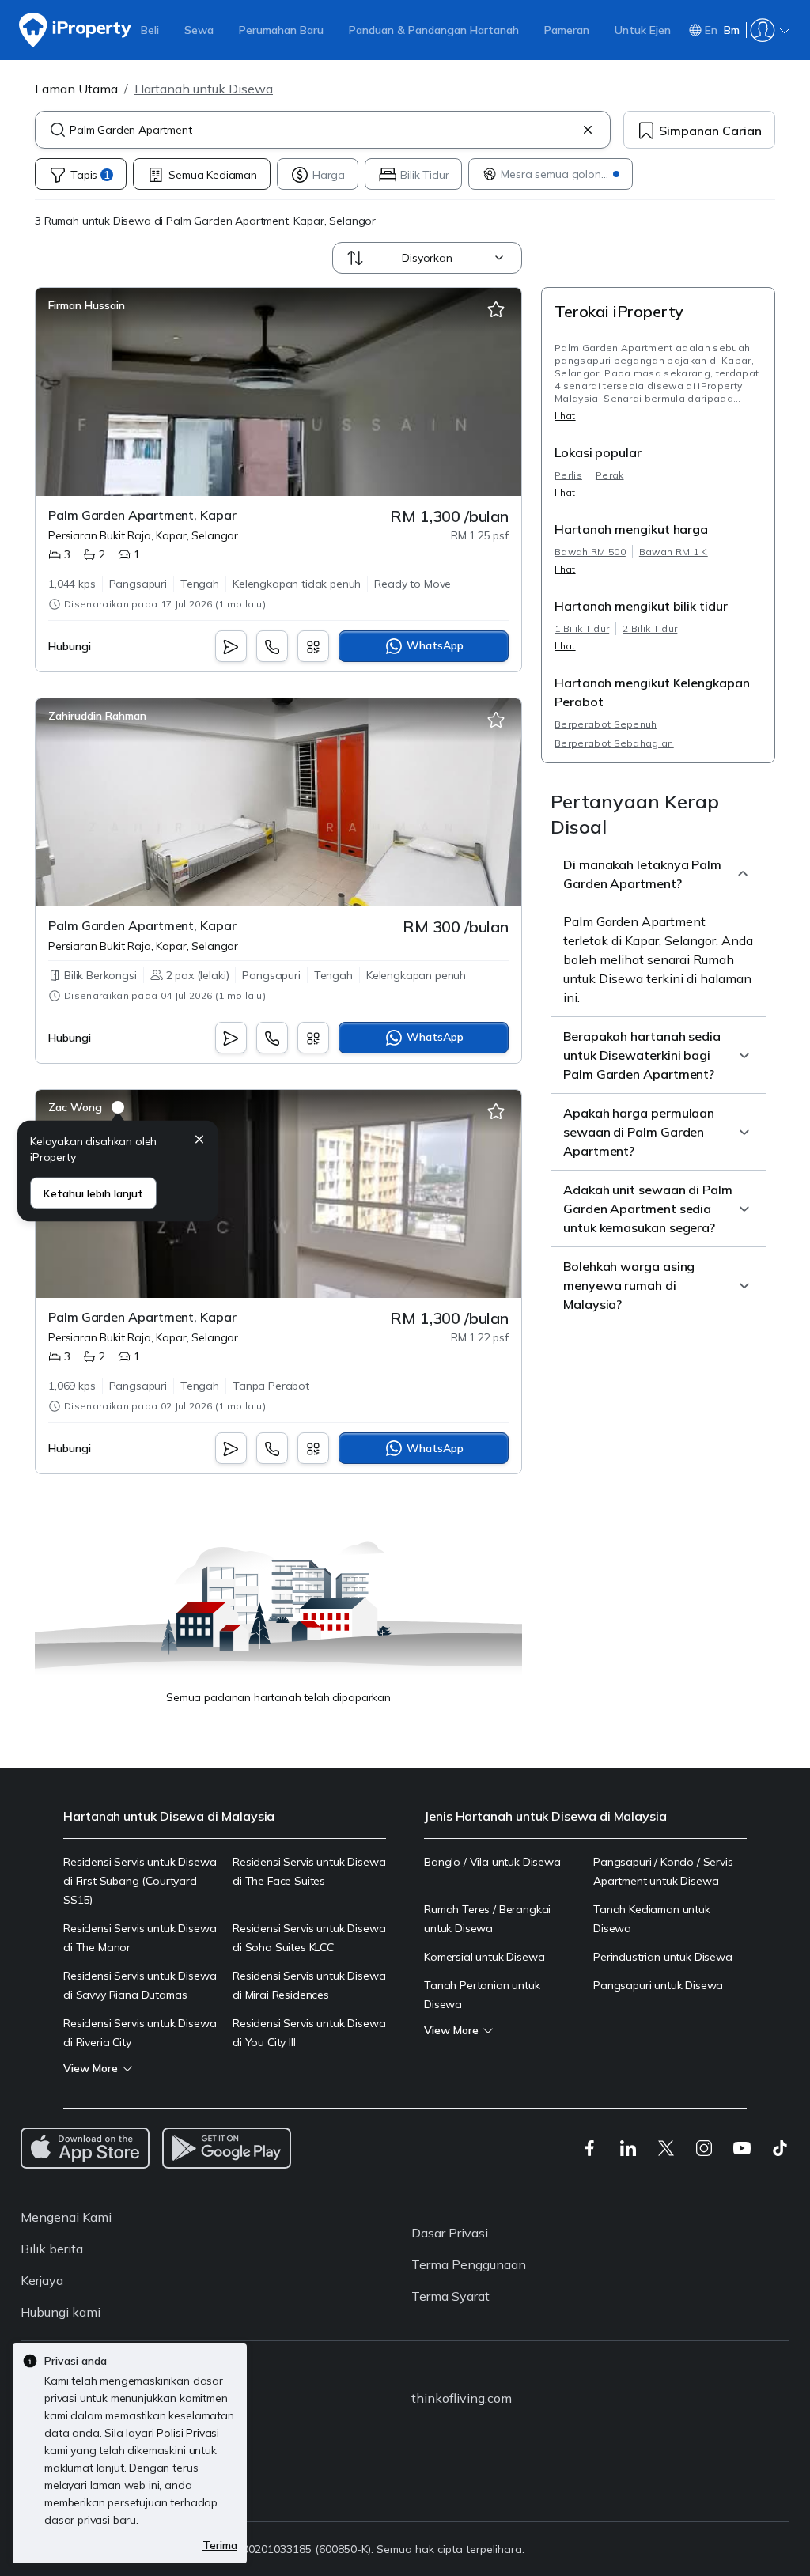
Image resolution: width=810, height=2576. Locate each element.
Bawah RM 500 (590, 552)
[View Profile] (87, 305)
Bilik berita (52, 2249)
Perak (610, 475)
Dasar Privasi (450, 2233)
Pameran (567, 30)
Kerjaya (42, 2280)
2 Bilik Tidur (650, 628)
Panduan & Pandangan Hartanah (434, 30)
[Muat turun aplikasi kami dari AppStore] (85, 2148)
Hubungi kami (61, 2312)
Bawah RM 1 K (674, 552)
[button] (199, 1142)
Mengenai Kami (66, 2217)
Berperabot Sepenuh (606, 724)
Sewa (199, 30)
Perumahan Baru (281, 30)
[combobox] (323, 130)
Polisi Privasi (188, 2433)
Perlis (568, 475)
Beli (150, 30)
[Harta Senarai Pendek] (496, 310)
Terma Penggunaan (469, 2264)
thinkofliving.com (462, 2398)
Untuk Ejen (643, 30)
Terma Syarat (450, 2296)
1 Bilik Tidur (582, 628)
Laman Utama (76, 89)
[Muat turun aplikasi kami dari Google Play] (227, 2148)
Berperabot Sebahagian (614, 743)
